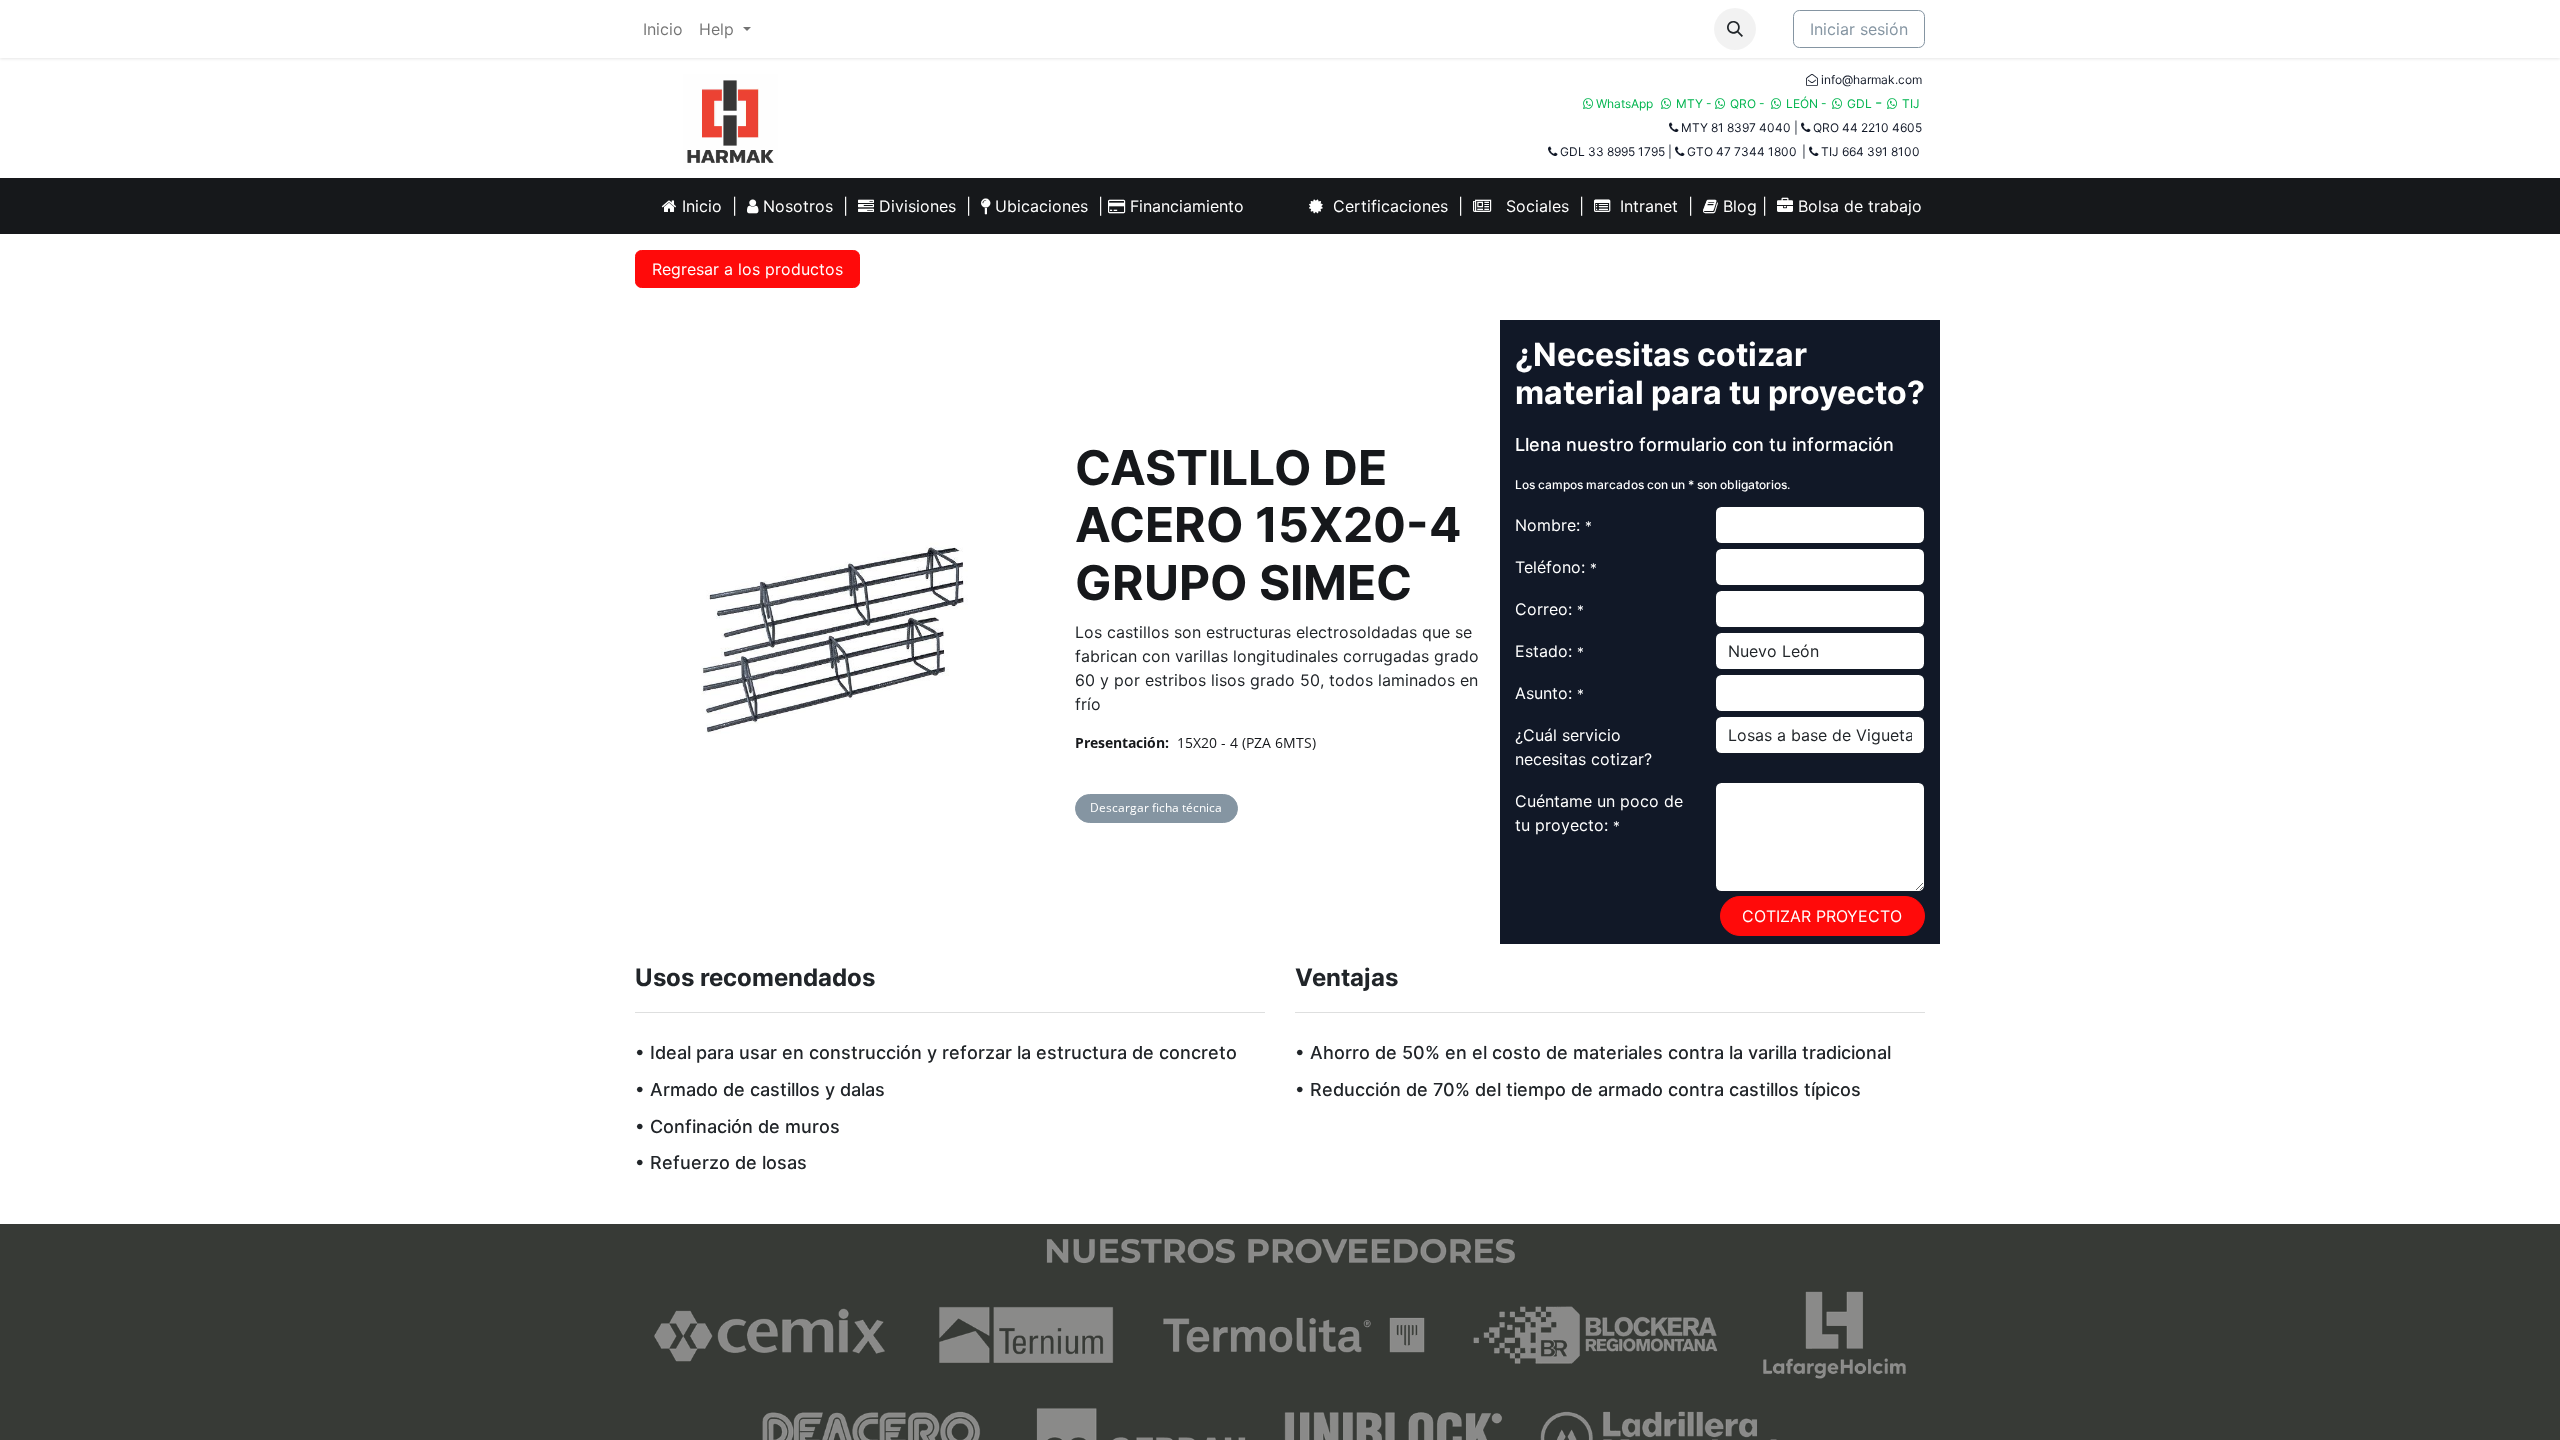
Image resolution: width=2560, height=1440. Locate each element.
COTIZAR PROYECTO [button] (1822, 916)
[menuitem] (663, 29)
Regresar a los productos (747, 269)
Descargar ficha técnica (1156, 807)
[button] (1735, 29)
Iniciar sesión (1859, 29)
